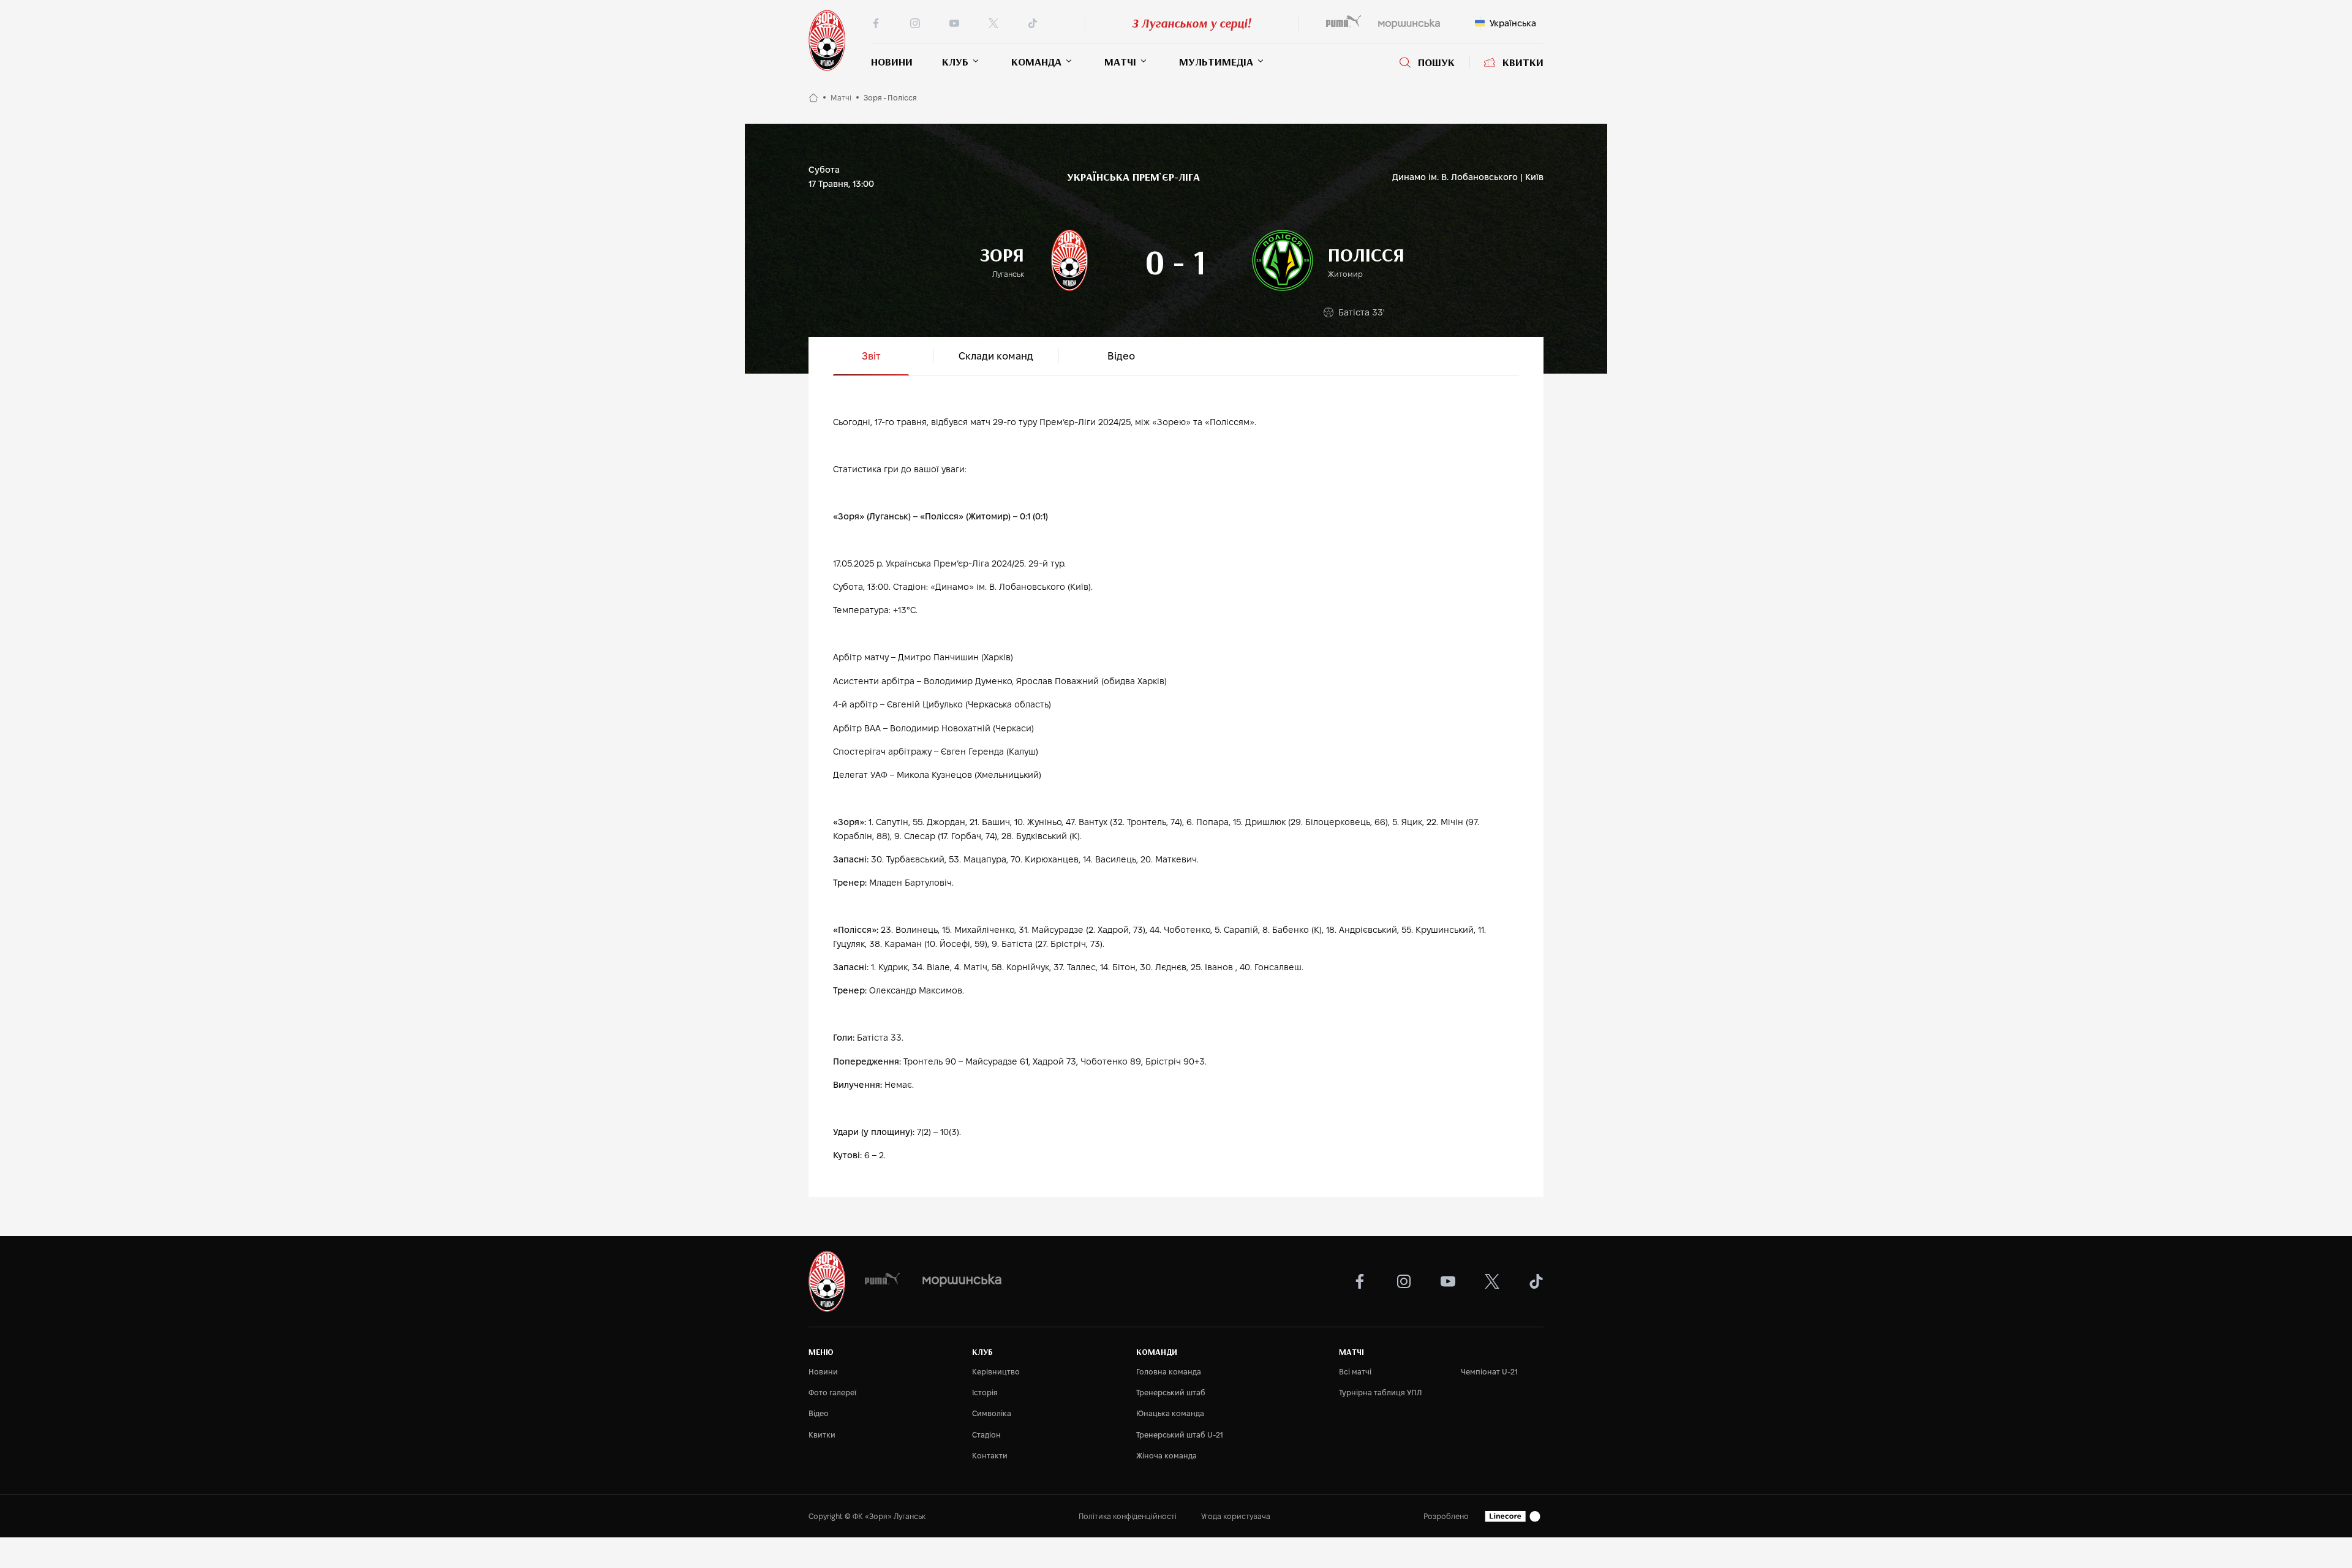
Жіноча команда (1167, 1456)
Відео (819, 1413)
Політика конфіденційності (1128, 1516)
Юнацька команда (1170, 1413)
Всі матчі (1355, 1372)
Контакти (990, 1456)
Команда (1036, 62)
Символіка (992, 1413)
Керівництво (996, 1372)
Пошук (1436, 62)
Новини (892, 62)
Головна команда (1169, 1372)
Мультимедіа (1216, 62)
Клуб (955, 62)
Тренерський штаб (1171, 1393)
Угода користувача (1236, 1516)
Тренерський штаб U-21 (1180, 1435)
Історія (985, 1393)
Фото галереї (832, 1393)
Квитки (1523, 62)
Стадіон (986, 1435)
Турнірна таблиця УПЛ (1380, 1393)
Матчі (1120, 62)
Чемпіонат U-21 (1489, 1372)
